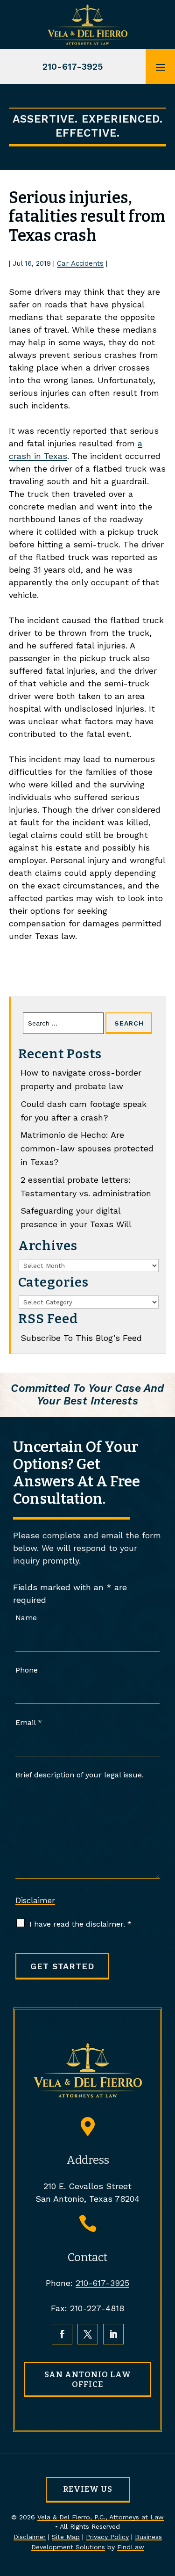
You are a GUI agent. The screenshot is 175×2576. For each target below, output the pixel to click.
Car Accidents (80, 263)
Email (29, 1722)
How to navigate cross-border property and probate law (81, 1079)
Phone (27, 1670)
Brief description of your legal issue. (80, 1775)
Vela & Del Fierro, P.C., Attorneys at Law (101, 2517)
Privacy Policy (107, 2537)
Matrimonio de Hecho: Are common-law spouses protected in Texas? (87, 1148)
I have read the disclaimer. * (80, 1924)
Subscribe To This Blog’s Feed (81, 1338)
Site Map (66, 2537)
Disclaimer (35, 1900)
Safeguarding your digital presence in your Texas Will (76, 1217)
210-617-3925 (73, 67)
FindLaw (131, 2547)
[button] (161, 67)
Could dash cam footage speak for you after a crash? (84, 1111)
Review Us (88, 2489)
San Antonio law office (88, 2379)
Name (26, 1618)
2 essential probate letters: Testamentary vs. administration (86, 1186)
